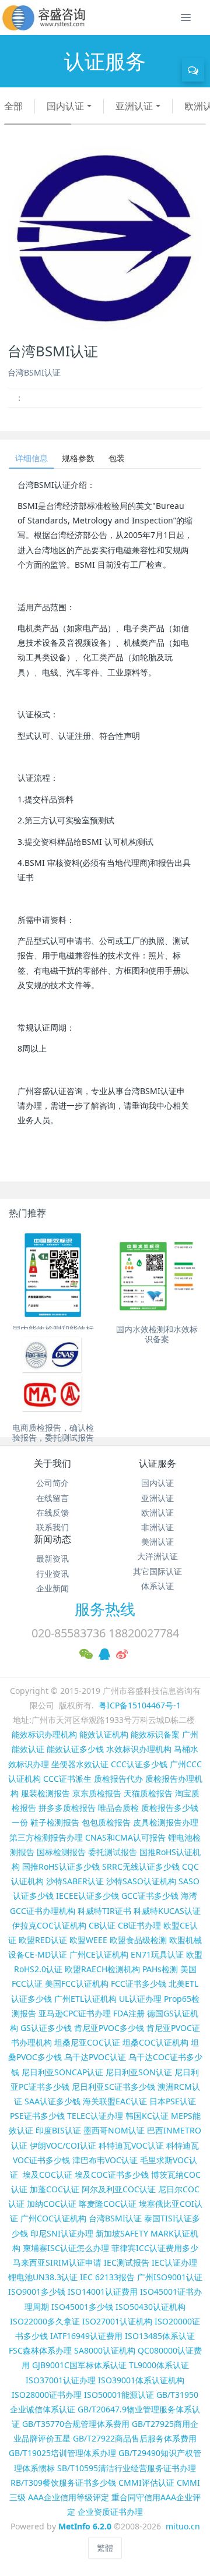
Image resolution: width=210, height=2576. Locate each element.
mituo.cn (183, 2526)
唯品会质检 (118, 1808)
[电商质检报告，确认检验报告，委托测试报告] (53, 1374)
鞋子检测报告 (55, 1822)
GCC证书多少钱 (150, 1896)
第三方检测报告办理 (46, 1837)
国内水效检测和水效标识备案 (157, 1334)
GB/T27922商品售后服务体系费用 (135, 2438)
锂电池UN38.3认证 (43, 2277)
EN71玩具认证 (157, 1954)
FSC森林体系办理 (40, 2350)
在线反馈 (52, 1512)
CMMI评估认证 (146, 2483)
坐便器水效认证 (80, 1764)
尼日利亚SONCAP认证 (62, 2072)
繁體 (105, 2548)
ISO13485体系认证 (160, 2336)
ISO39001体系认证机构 (141, 2380)
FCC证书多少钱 (139, 1984)
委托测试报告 (113, 1852)
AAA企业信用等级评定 (69, 2497)
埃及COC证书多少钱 (112, 2175)
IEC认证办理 (174, 2262)
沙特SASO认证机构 (141, 1881)
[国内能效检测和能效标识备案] (53, 1275)
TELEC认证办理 (95, 2116)
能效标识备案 (155, 1734)
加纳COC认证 (52, 2204)
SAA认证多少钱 (52, 2101)
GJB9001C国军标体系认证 (79, 2365)
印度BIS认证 (58, 2130)
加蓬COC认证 (55, 2189)
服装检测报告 (45, 1793)
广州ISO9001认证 (170, 2277)
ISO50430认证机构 (150, 2307)
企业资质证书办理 (110, 2512)
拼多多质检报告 (67, 1808)
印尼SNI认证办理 (62, 2233)
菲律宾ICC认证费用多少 (155, 2248)
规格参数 (78, 458)
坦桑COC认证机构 (155, 2042)
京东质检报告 (97, 1793)
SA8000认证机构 (105, 2350)
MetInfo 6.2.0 (85, 2526)
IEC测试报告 (127, 2262)
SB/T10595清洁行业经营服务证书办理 (127, 2468)
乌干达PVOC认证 (95, 2057)
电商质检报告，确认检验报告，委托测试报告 (53, 1432)
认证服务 (157, 1463)
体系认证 (157, 1586)
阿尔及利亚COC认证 (119, 2189)
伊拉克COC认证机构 (49, 1925)
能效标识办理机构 (44, 1734)
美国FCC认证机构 (77, 1984)
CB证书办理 (139, 1925)
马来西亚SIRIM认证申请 (57, 2262)
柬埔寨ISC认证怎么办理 (66, 2248)
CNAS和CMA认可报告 (125, 1837)
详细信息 (32, 458)
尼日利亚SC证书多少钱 (113, 2087)
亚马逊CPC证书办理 (75, 2013)
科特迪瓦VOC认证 (131, 2145)
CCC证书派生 (67, 1779)
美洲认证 (157, 1542)
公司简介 (52, 1483)
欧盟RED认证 (43, 1940)
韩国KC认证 (147, 2116)
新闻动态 (52, 1539)
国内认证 (65, 106)
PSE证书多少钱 (37, 2116)
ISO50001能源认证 (119, 2395)
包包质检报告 (106, 1822)
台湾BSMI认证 (115, 2218)
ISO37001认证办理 (61, 2380)
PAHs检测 (160, 1969)
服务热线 (105, 1609)
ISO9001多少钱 (37, 2292)
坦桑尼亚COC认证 (87, 2042)
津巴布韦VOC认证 (106, 2160)
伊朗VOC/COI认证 (63, 2145)
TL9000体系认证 (159, 2365)
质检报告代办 (118, 1779)
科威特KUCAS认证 (167, 1911)
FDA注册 (129, 2013)
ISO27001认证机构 (117, 2321)
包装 (117, 458)
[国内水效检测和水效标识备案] (157, 1275)
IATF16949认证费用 (86, 2336)
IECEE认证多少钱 (87, 1896)
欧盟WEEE (88, 1940)
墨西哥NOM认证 (114, 2130)
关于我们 (52, 1463)
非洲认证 (157, 1527)
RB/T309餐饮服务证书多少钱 (63, 2483)
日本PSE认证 (173, 2101)
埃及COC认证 (48, 2175)
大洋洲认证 (157, 1556)
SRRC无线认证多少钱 (141, 1866)
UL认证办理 (140, 1999)
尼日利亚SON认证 (139, 2072)
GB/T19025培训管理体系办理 (62, 2453)
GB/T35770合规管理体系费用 (76, 2424)
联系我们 (52, 1527)
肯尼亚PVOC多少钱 (109, 2028)
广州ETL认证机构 (85, 1999)
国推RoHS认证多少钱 (61, 1866)
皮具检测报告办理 (166, 1822)
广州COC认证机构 (53, 2218)
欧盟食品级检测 (138, 1940)
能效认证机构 (104, 1734)
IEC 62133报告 (107, 2277)
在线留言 (52, 1498)
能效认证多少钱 (75, 1749)
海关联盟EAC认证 (115, 2101)
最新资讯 (52, 1558)
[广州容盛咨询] (44, 17)
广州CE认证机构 (99, 1954)
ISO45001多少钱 (82, 2307)
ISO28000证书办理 (47, 2395)
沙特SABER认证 (75, 1881)
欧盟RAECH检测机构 (102, 1969)
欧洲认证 (157, 1512)
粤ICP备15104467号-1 (140, 1705)
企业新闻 (52, 1588)
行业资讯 (52, 1574)
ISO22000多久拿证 (45, 2321)
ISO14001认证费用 (103, 2292)
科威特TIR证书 (104, 1911)
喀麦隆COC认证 (108, 2204)
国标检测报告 (61, 1852)
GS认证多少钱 (46, 2028)
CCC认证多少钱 (139, 1764)
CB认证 (102, 1925)
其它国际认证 (157, 1571)
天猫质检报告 (148, 1793)
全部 (13, 106)
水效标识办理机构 (139, 1749)
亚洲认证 (134, 106)
